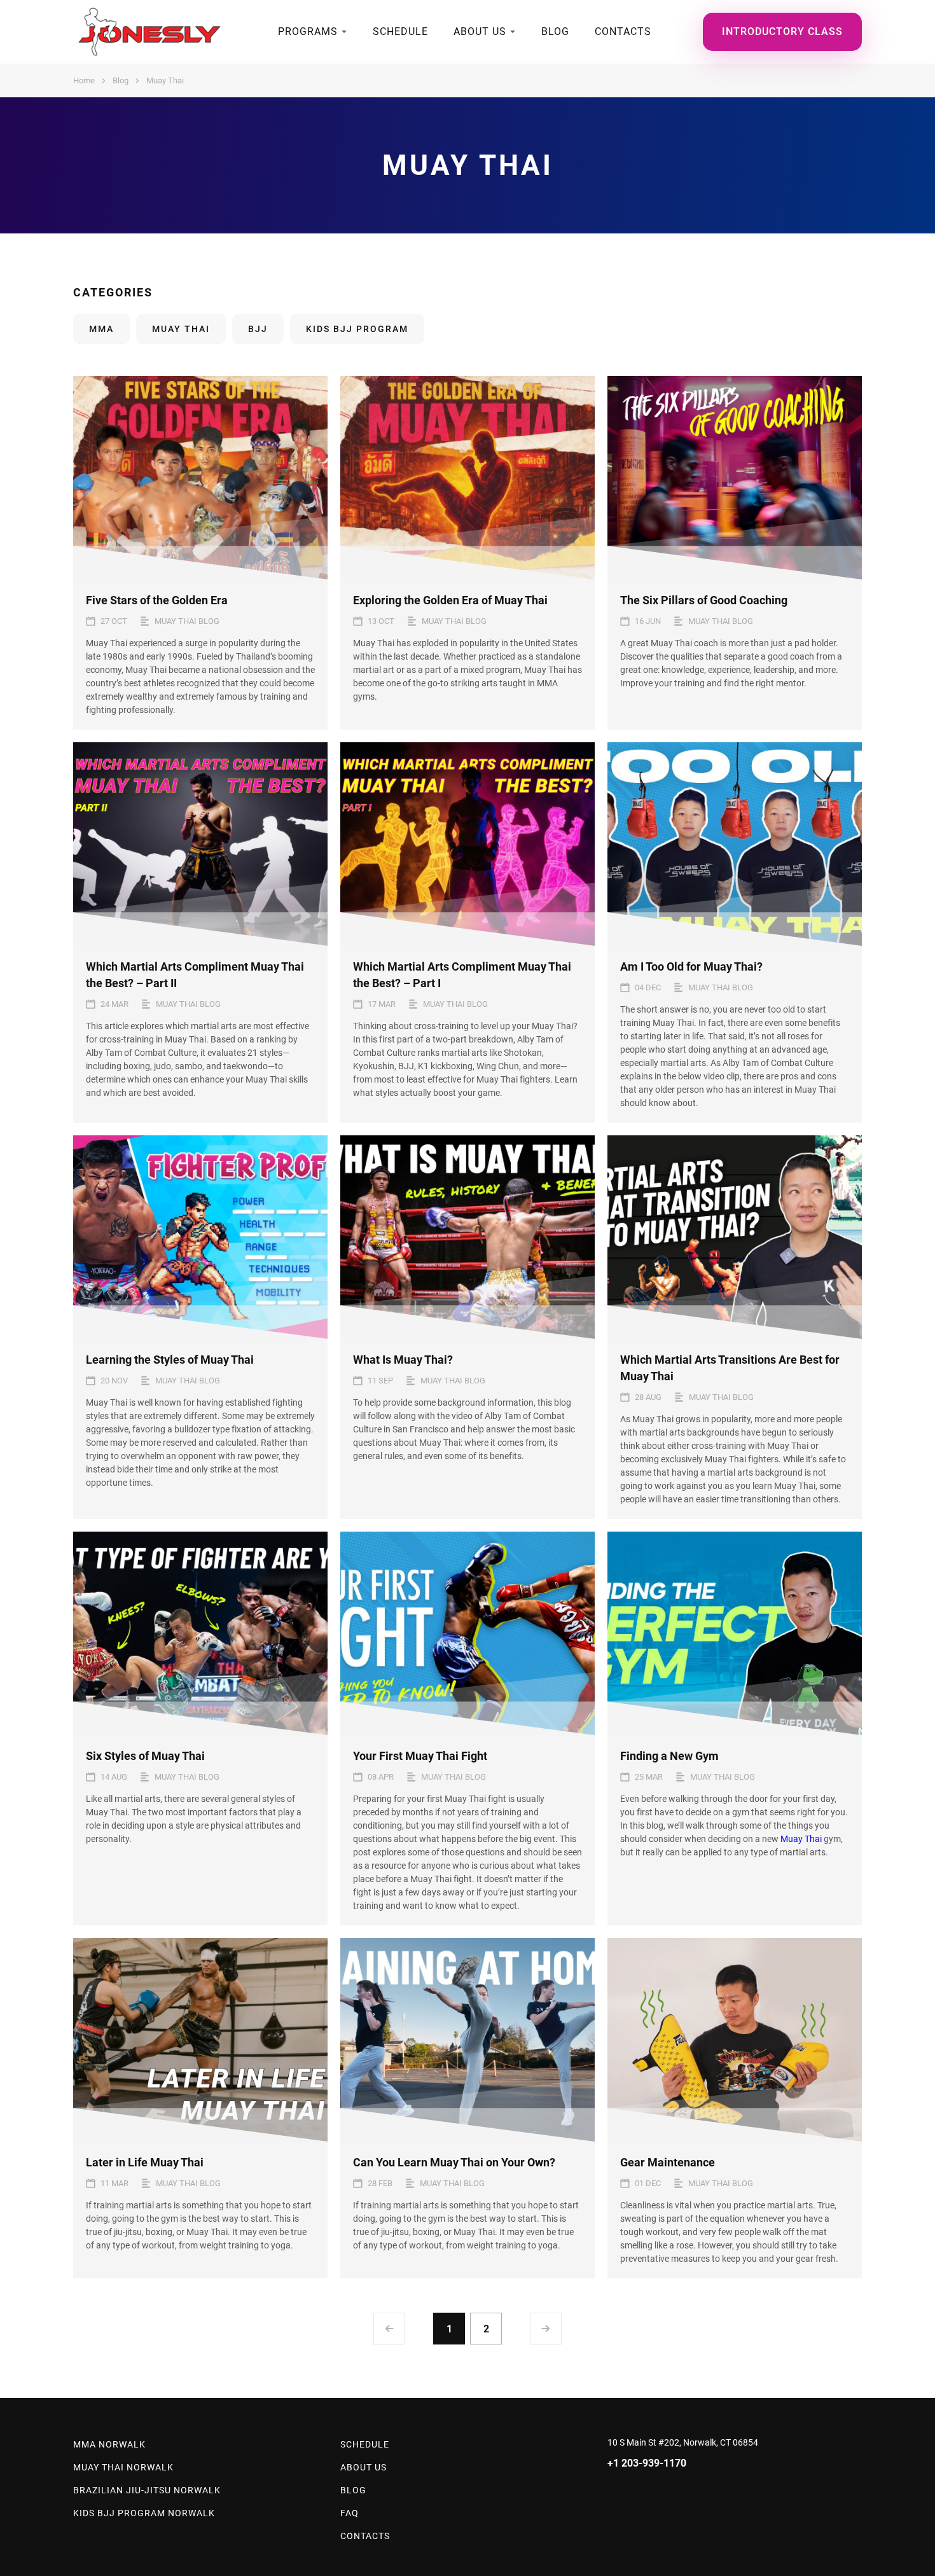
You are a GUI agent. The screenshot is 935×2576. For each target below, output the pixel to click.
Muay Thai (181, 329)
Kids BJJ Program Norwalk (144, 2513)
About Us (480, 31)
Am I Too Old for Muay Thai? (691, 966)
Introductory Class (782, 31)
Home (84, 80)
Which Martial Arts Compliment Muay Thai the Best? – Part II (195, 975)
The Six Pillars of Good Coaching (704, 600)
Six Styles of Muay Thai (145, 1756)
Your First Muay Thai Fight (420, 1756)
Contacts (623, 31)
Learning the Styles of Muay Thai (170, 1360)
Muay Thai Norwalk (123, 2467)
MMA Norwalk (109, 2444)
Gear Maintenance (668, 2162)
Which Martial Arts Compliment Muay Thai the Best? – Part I (462, 975)
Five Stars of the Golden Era (157, 600)
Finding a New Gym (669, 1756)
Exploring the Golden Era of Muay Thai (450, 600)
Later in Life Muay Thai (145, 2162)
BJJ (258, 329)
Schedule (400, 31)
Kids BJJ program (357, 329)
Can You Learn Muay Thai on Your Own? (454, 2162)
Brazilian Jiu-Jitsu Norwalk (147, 2490)
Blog (555, 31)
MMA (101, 329)
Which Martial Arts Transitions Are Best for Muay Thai (730, 1368)
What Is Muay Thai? (403, 1360)
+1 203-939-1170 (647, 2463)
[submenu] (344, 32)
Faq (350, 2513)
